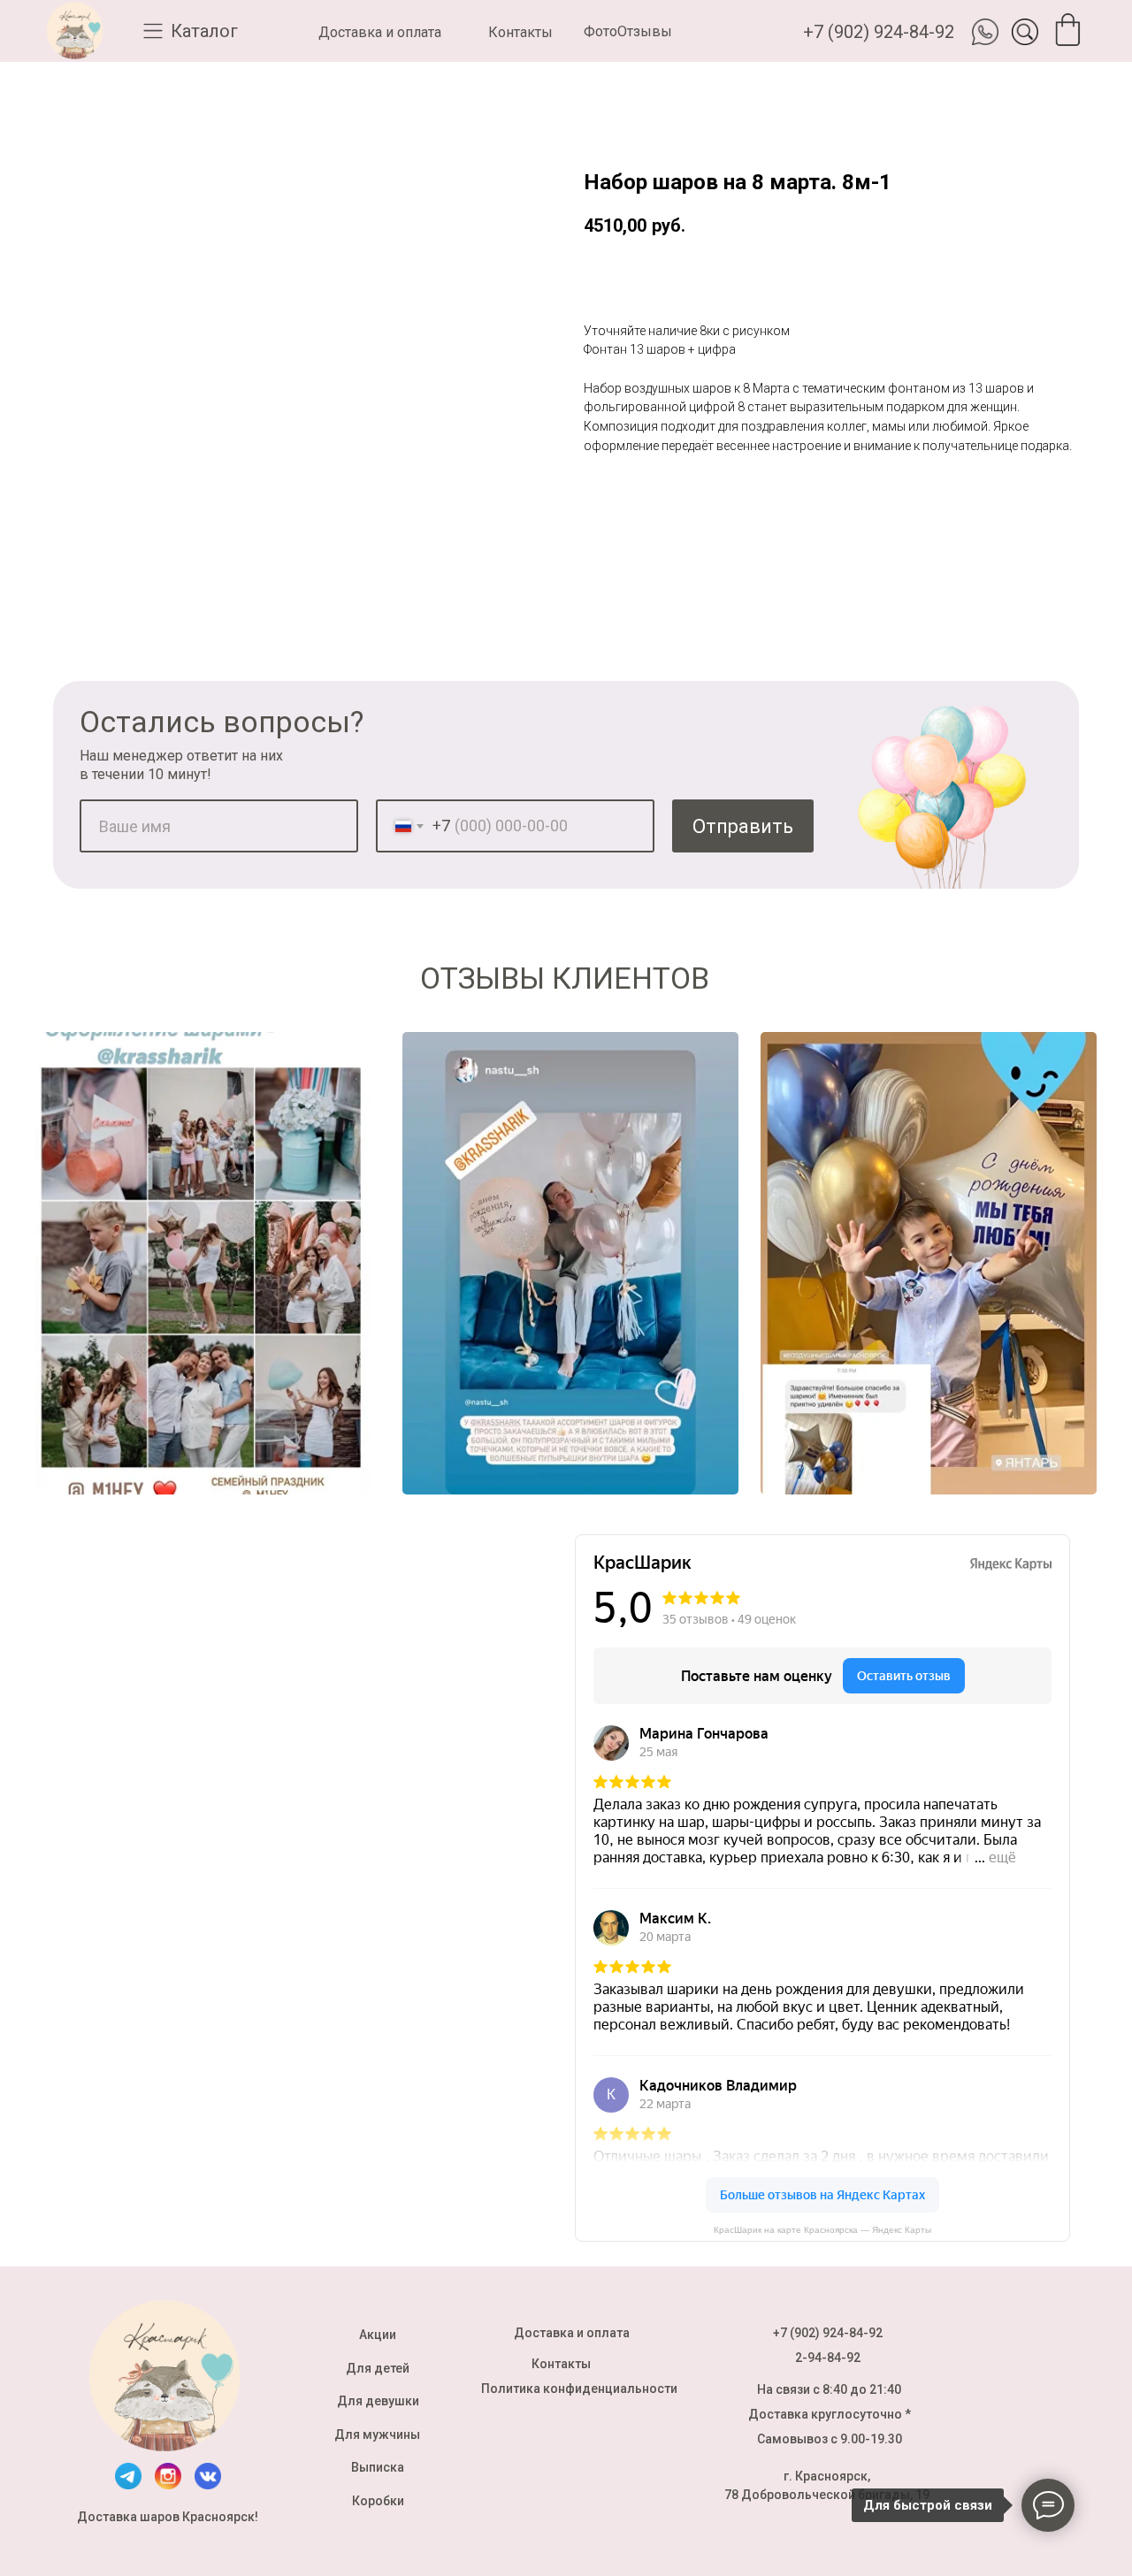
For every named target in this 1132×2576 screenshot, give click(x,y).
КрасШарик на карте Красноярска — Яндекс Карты (822, 2230)
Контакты (520, 32)
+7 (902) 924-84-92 (879, 32)
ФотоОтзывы (628, 31)
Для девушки (378, 2401)
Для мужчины (377, 2435)
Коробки (378, 2501)
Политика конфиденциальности (579, 2389)
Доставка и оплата (380, 32)
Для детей (378, 2368)
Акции (378, 2335)
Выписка (378, 2467)
